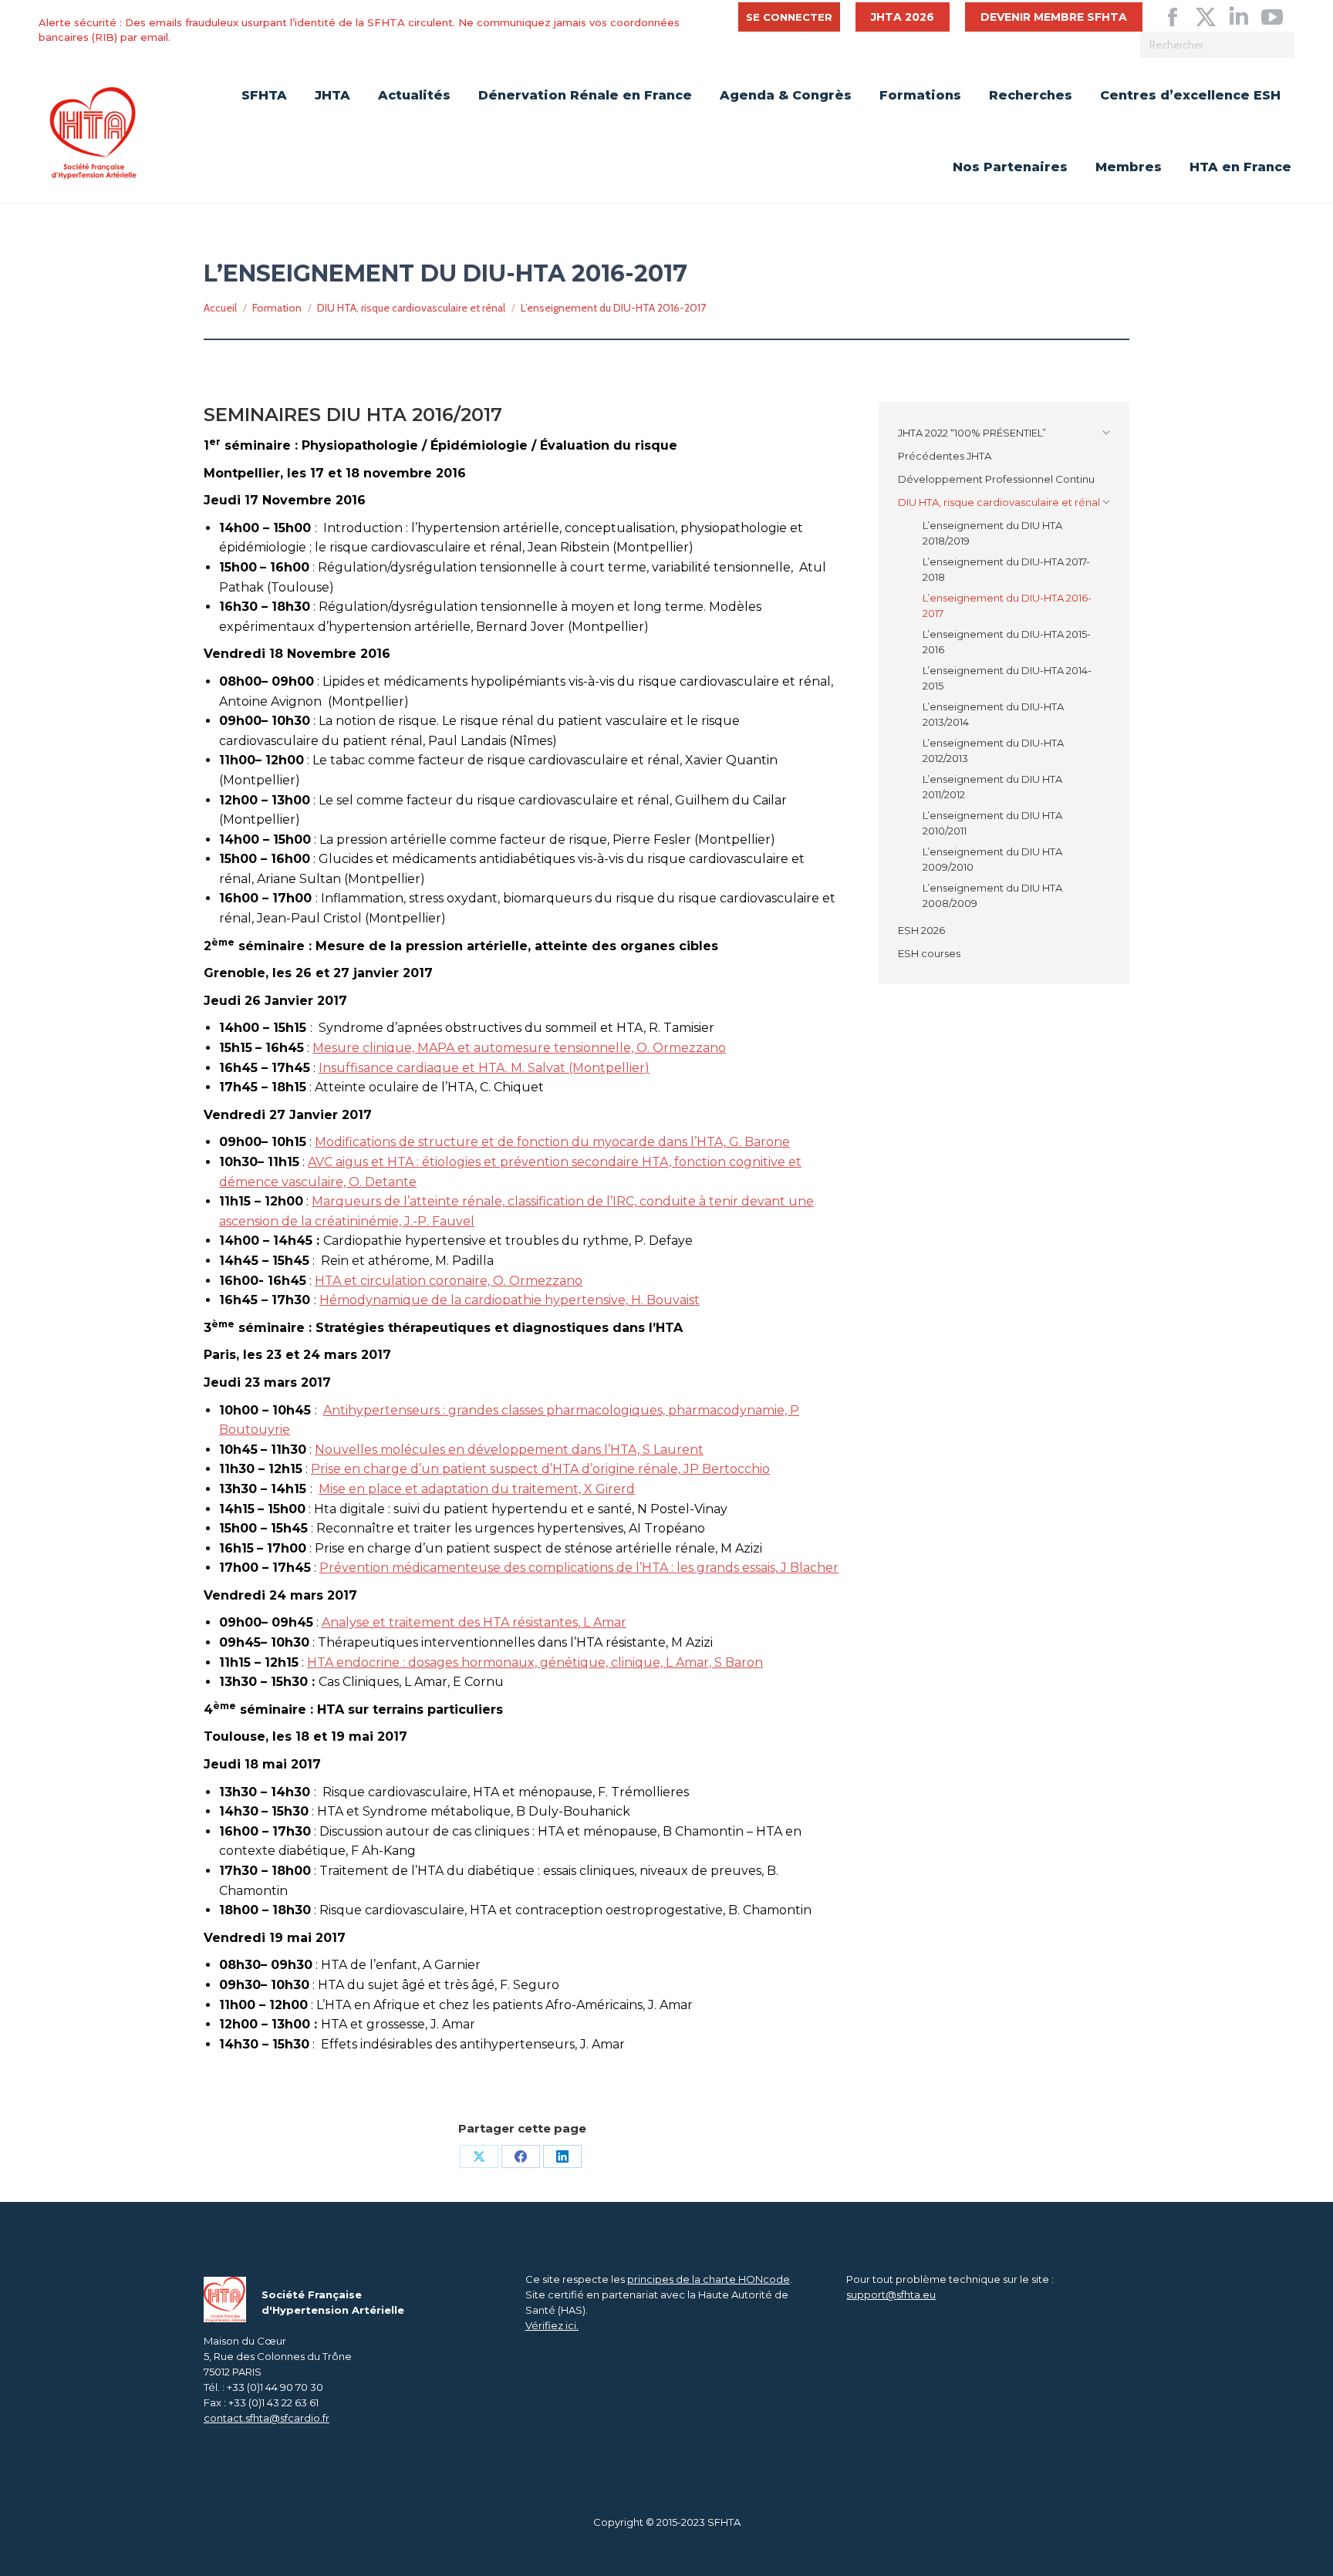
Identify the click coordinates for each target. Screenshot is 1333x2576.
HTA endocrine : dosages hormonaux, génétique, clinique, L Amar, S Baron (535, 1662)
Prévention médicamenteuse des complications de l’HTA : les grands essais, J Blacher (579, 1568)
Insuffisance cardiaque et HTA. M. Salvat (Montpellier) (484, 1068)
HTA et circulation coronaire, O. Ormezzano (449, 1281)
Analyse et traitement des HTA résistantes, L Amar (474, 1622)
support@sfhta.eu (891, 2294)
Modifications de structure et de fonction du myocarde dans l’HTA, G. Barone (552, 1142)
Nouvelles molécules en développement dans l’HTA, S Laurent (509, 1450)
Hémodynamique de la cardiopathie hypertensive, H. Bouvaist (510, 1300)
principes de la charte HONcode (709, 2279)
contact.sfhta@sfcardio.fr (267, 2418)
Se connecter (789, 17)
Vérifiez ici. (552, 2325)
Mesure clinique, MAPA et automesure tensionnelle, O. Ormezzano (519, 1048)
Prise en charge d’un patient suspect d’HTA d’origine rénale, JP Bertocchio (540, 1469)
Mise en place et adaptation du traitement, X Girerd (477, 1489)
